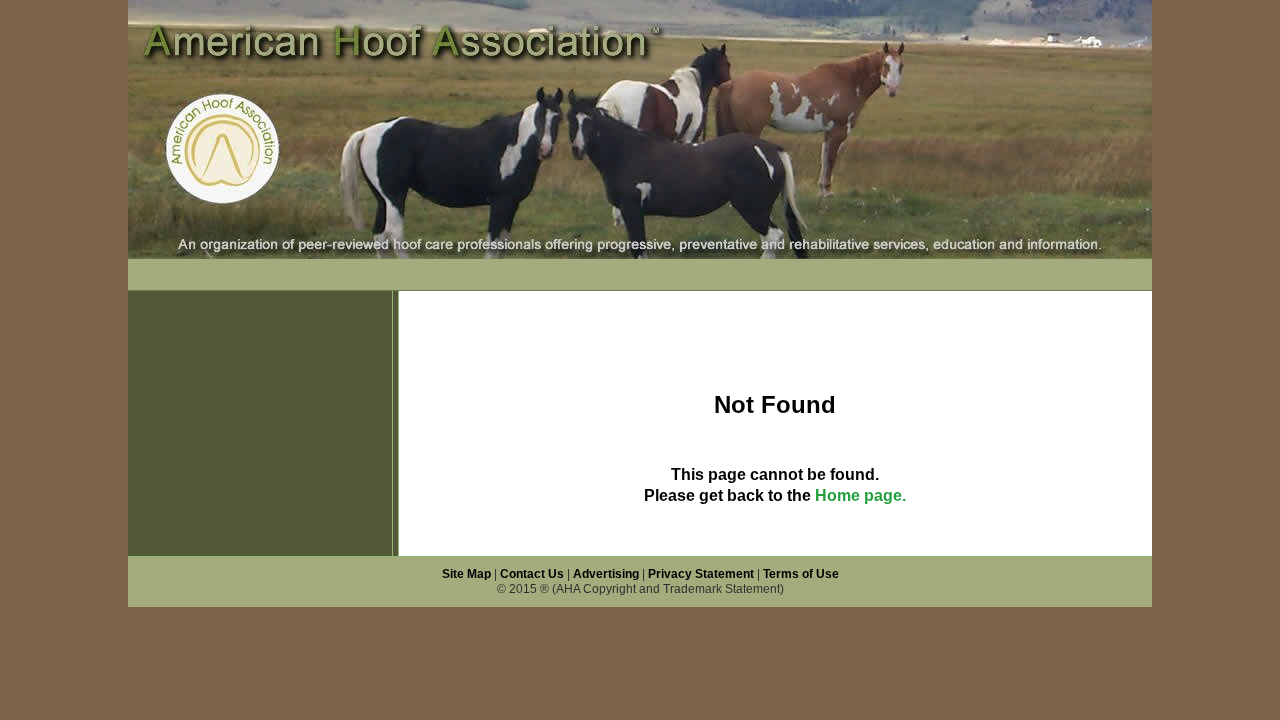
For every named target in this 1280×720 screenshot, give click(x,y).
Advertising (606, 574)
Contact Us (532, 574)
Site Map (466, 574)
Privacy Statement (701, 574)
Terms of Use (801, 574)
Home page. (860, 495)
